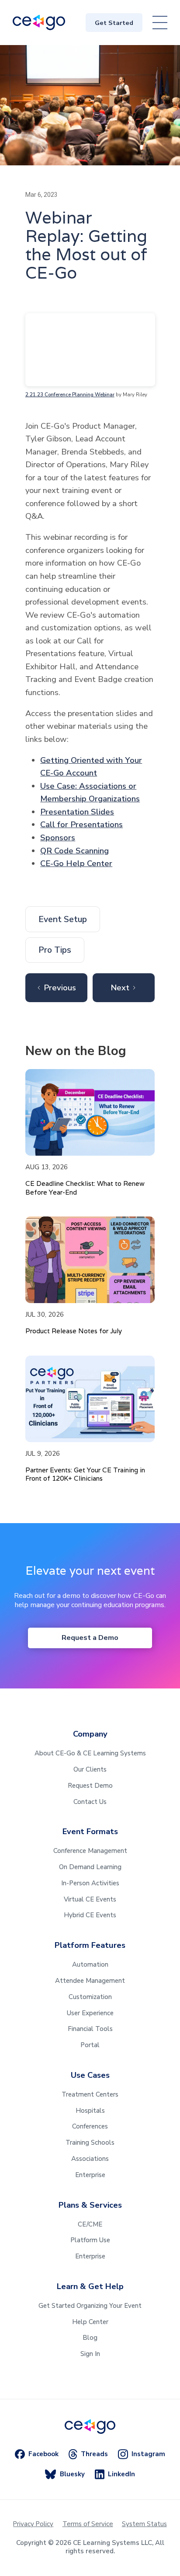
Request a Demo (90, 1638)
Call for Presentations (81, 825)
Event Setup (63, 919)
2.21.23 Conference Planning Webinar (70, 395)
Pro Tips (55, 950)
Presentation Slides (77, 812)
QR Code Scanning (74, 851)
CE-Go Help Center (76, 863)
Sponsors (58, 838)
